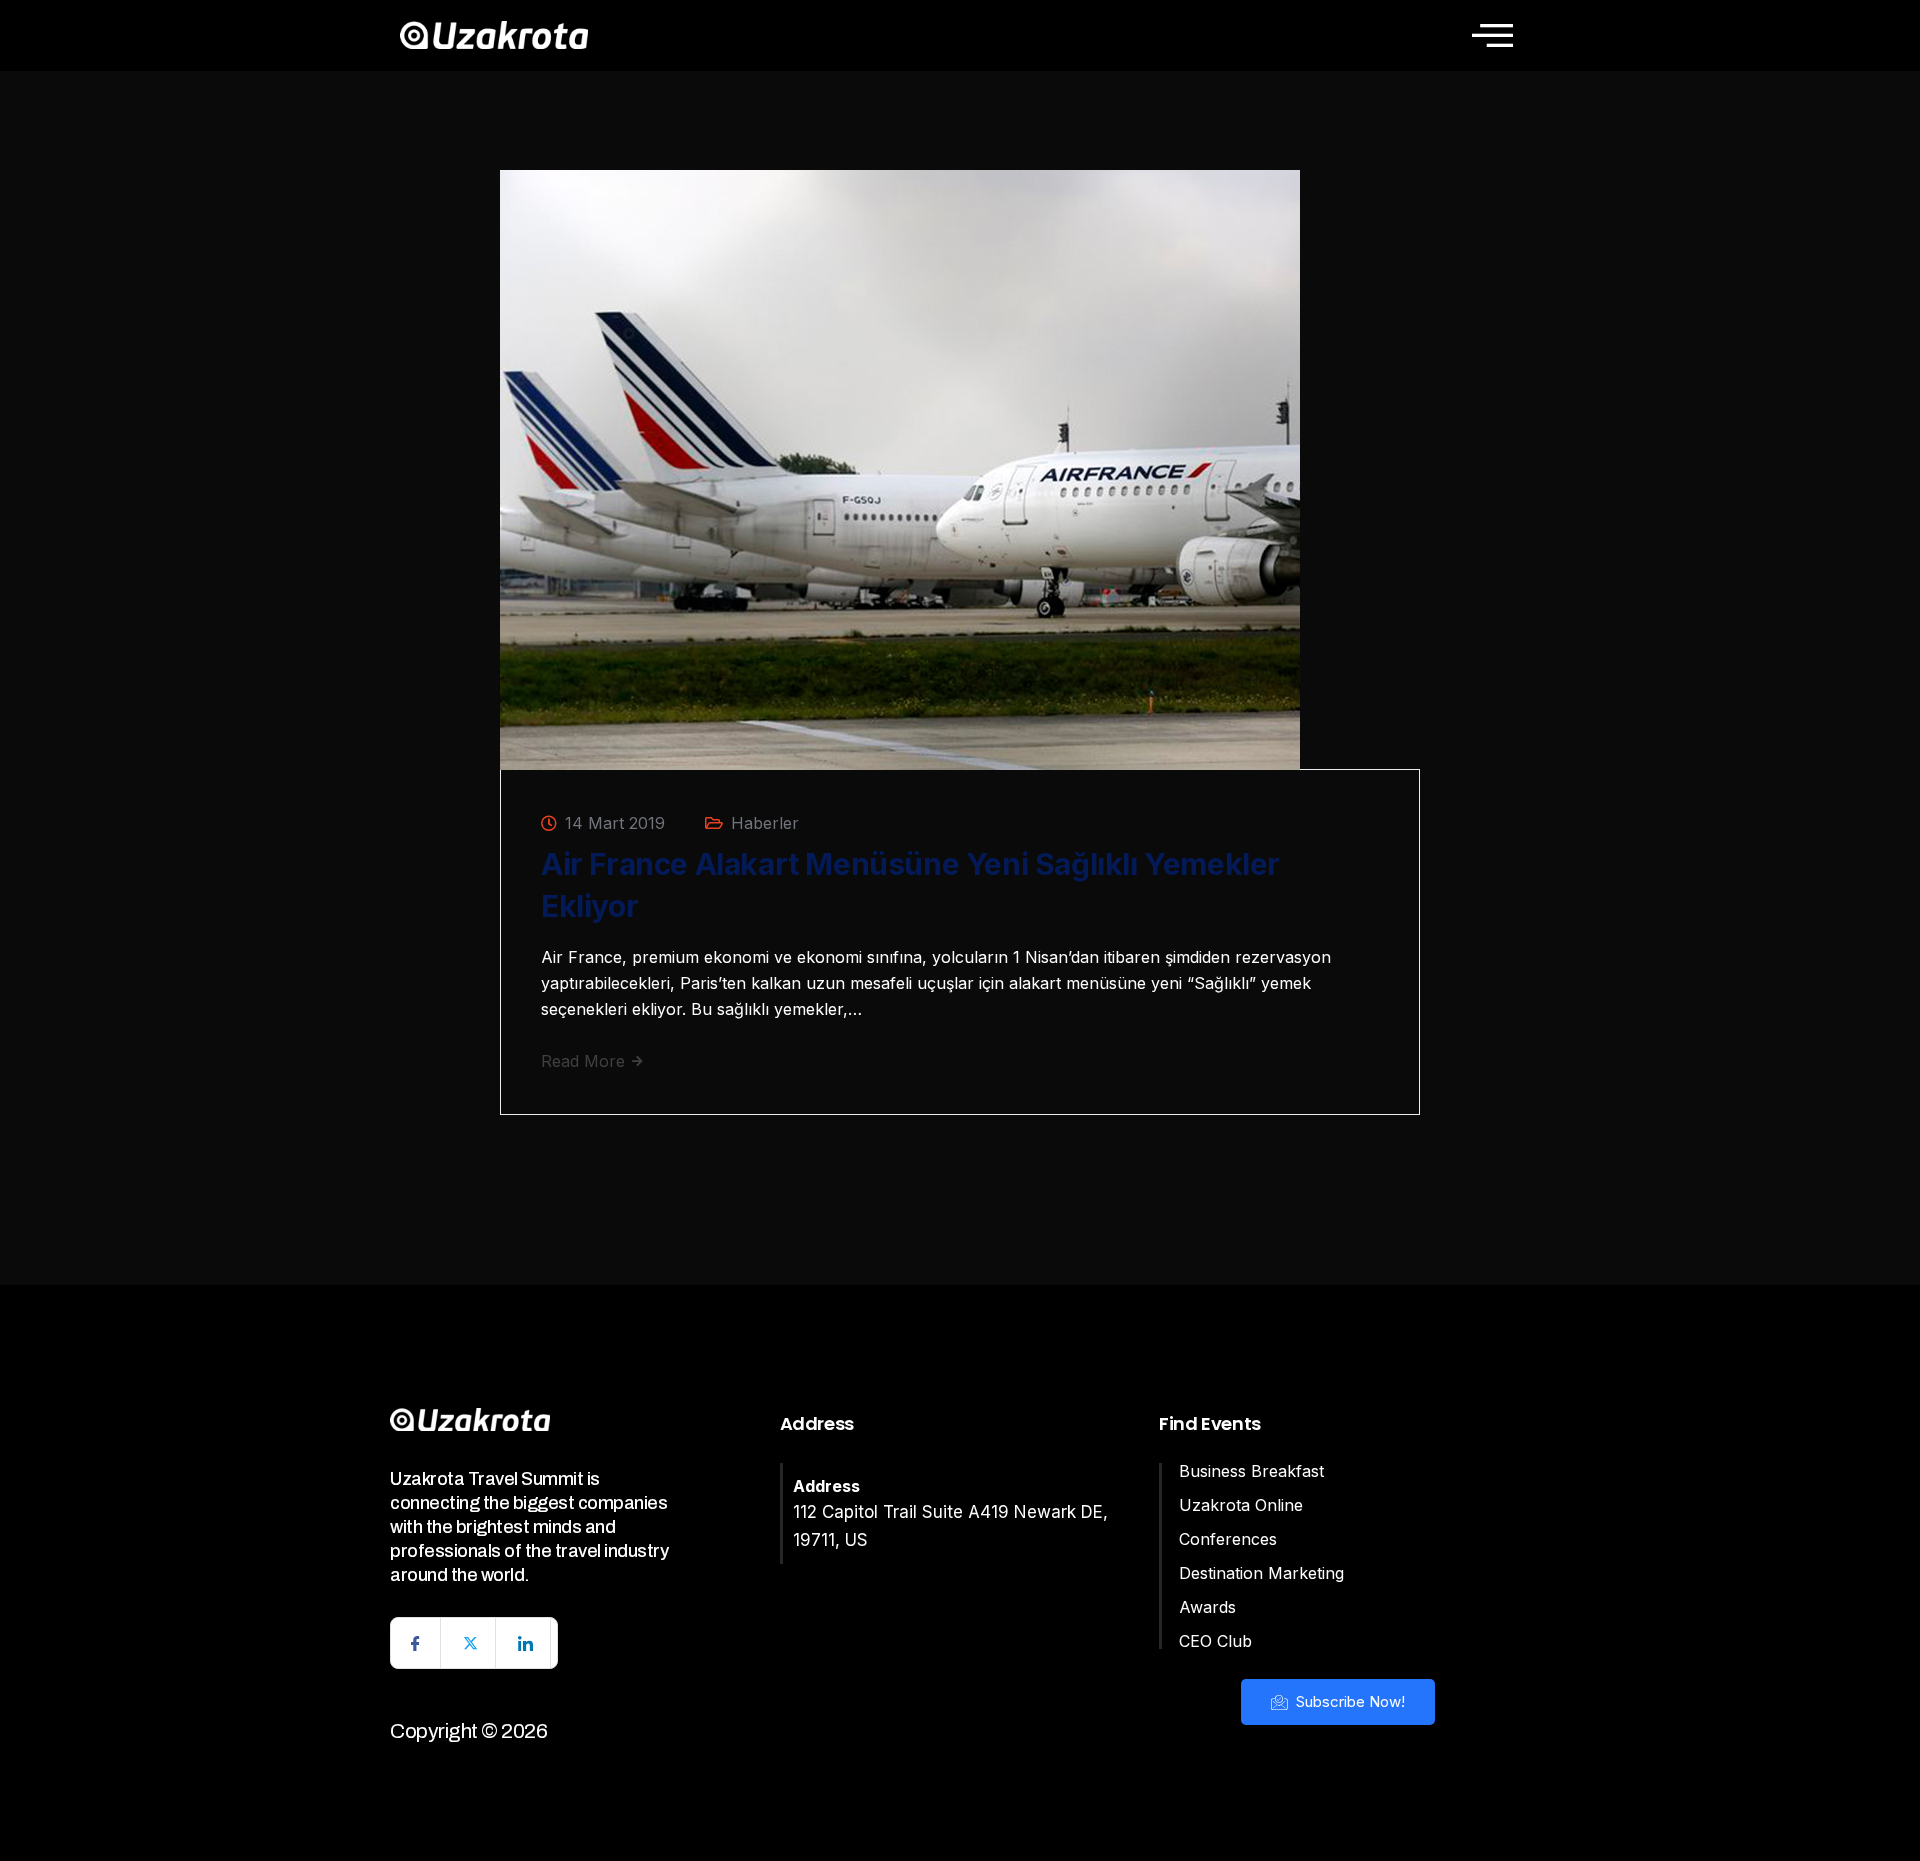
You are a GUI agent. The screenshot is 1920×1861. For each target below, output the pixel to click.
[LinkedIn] (526, 1643)
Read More (585, 1061)
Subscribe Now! (1348, 1701)
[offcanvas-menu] (1492, 35)
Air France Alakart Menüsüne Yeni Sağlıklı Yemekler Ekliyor (910, 885)
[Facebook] (416, 1643)
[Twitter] (471, 1643)
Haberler (765, 823)
